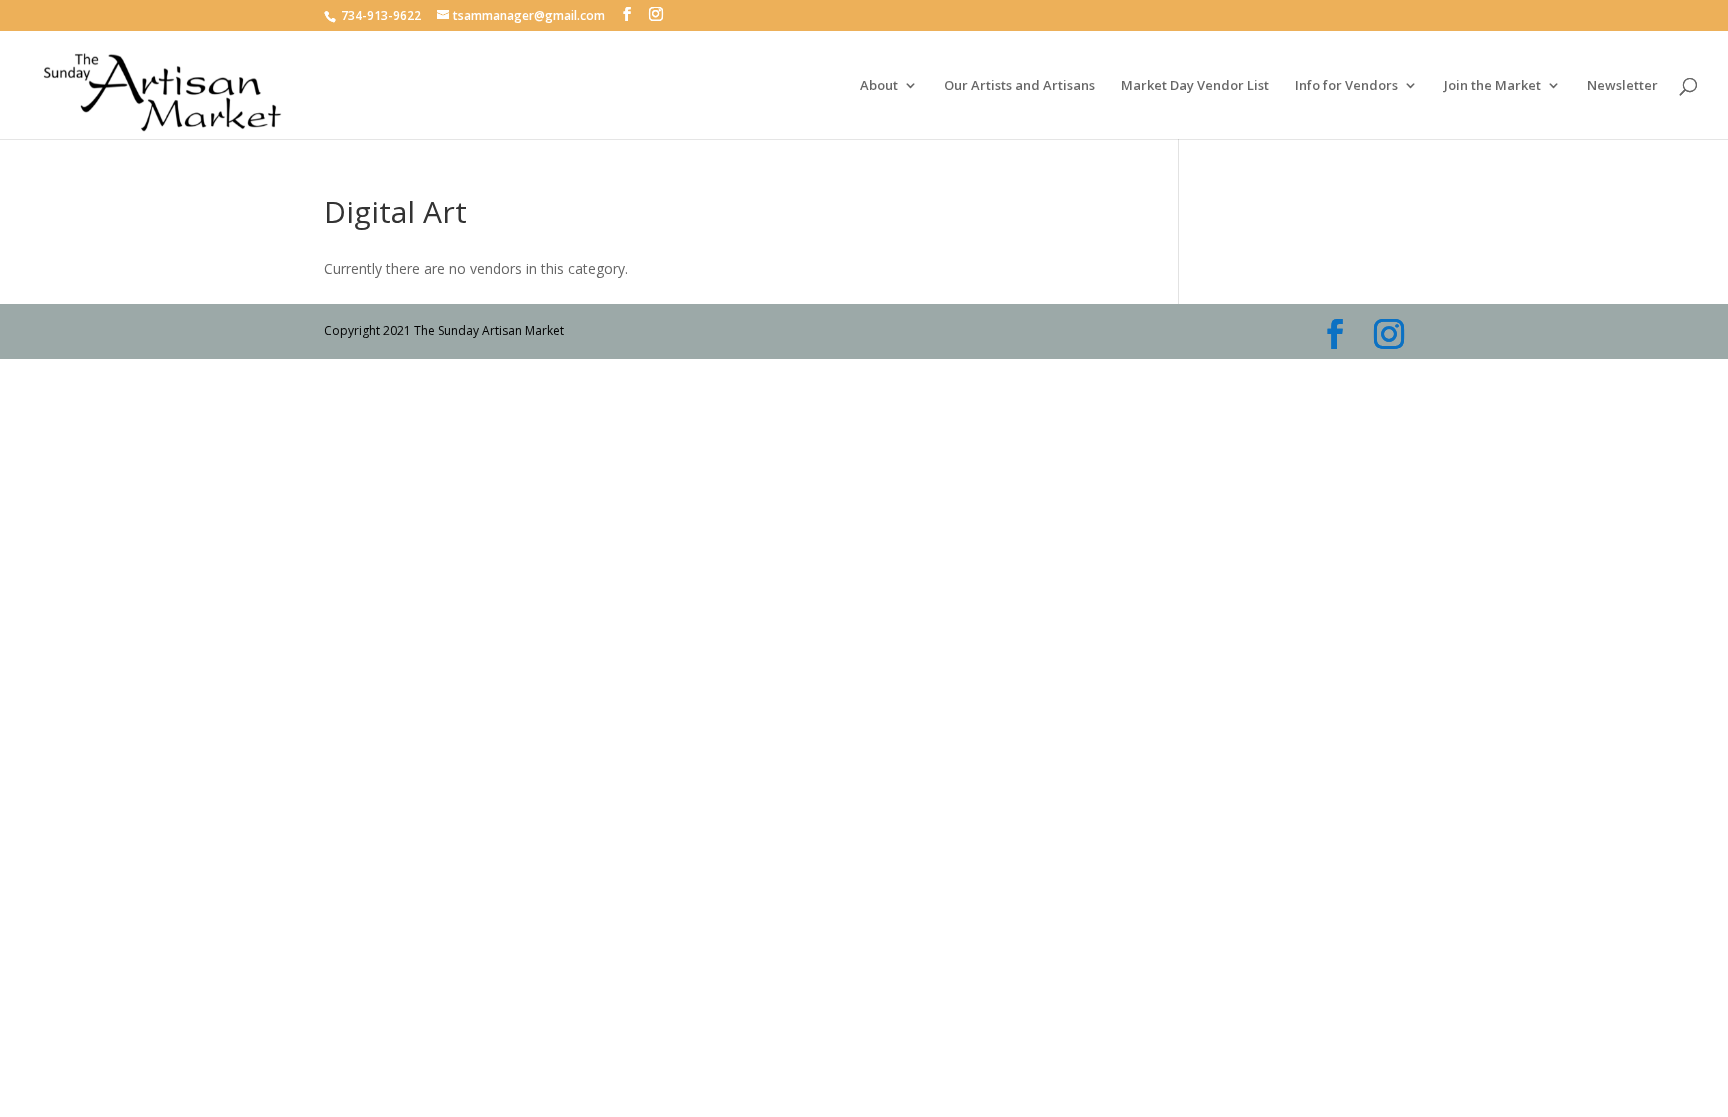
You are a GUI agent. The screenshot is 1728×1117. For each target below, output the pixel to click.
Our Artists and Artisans (1019, 86)
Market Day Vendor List (1195, 86)
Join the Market (1492, 86)
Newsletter (1622, 86)
